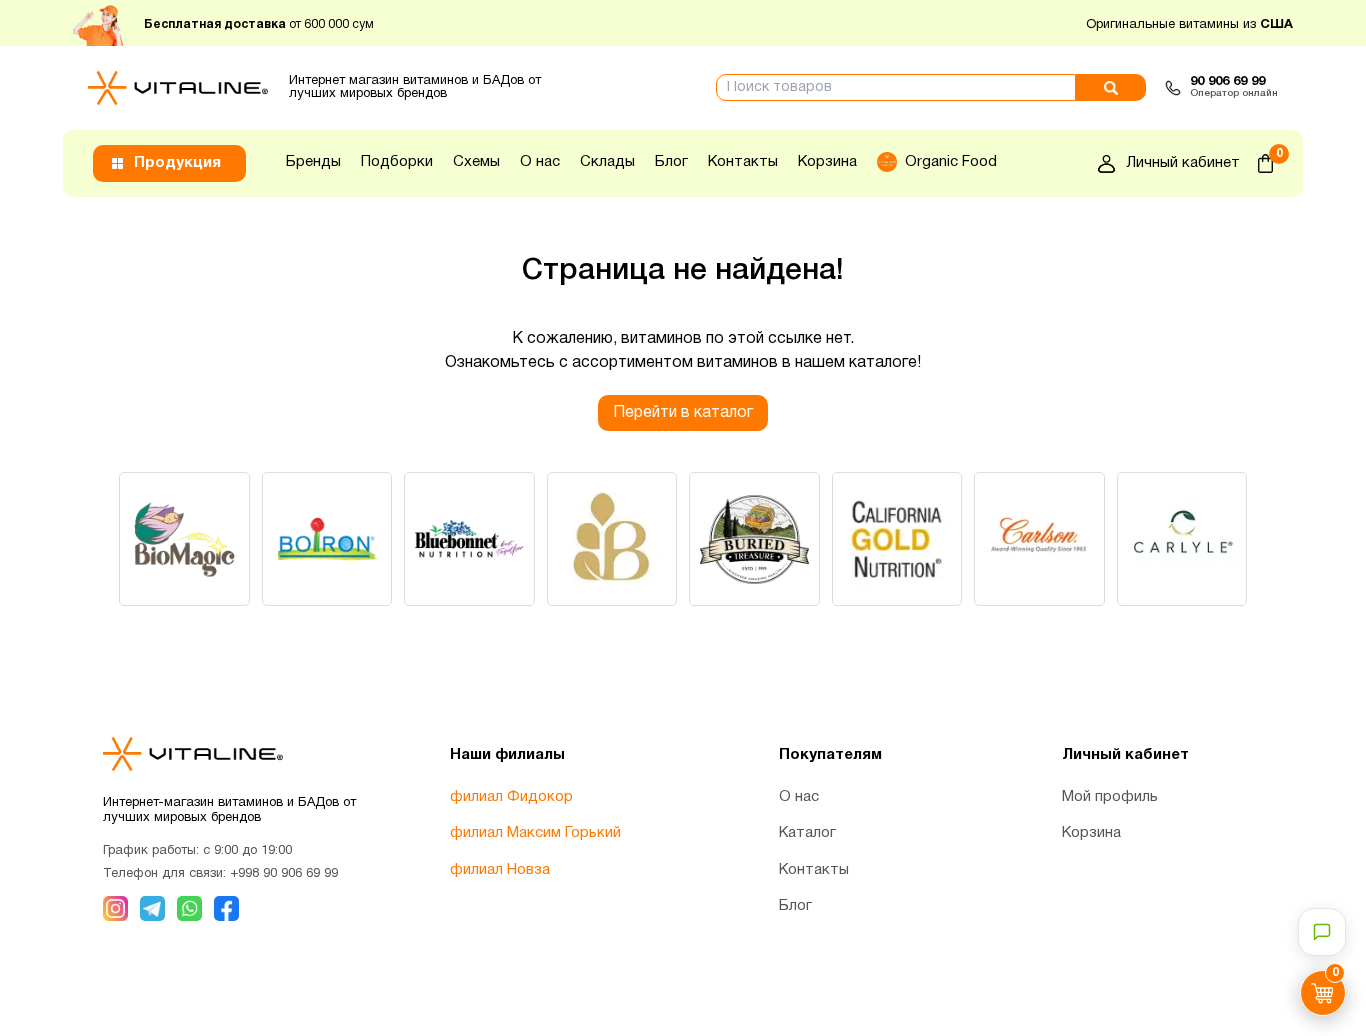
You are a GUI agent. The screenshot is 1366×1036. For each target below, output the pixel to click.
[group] (184, 539)
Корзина (827, 162)
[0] (1265, 163)
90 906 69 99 (1227, 82)
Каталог (807, 833)
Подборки (397, 162)
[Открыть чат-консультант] (1322, 932)
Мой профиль (1110, 797)
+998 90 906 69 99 (284, 874)
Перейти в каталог (683, 413)
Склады (607, 162)
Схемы (476, 162)
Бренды (313, 162)
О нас (540, 162)
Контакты (743, 162)
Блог (671, 162)
